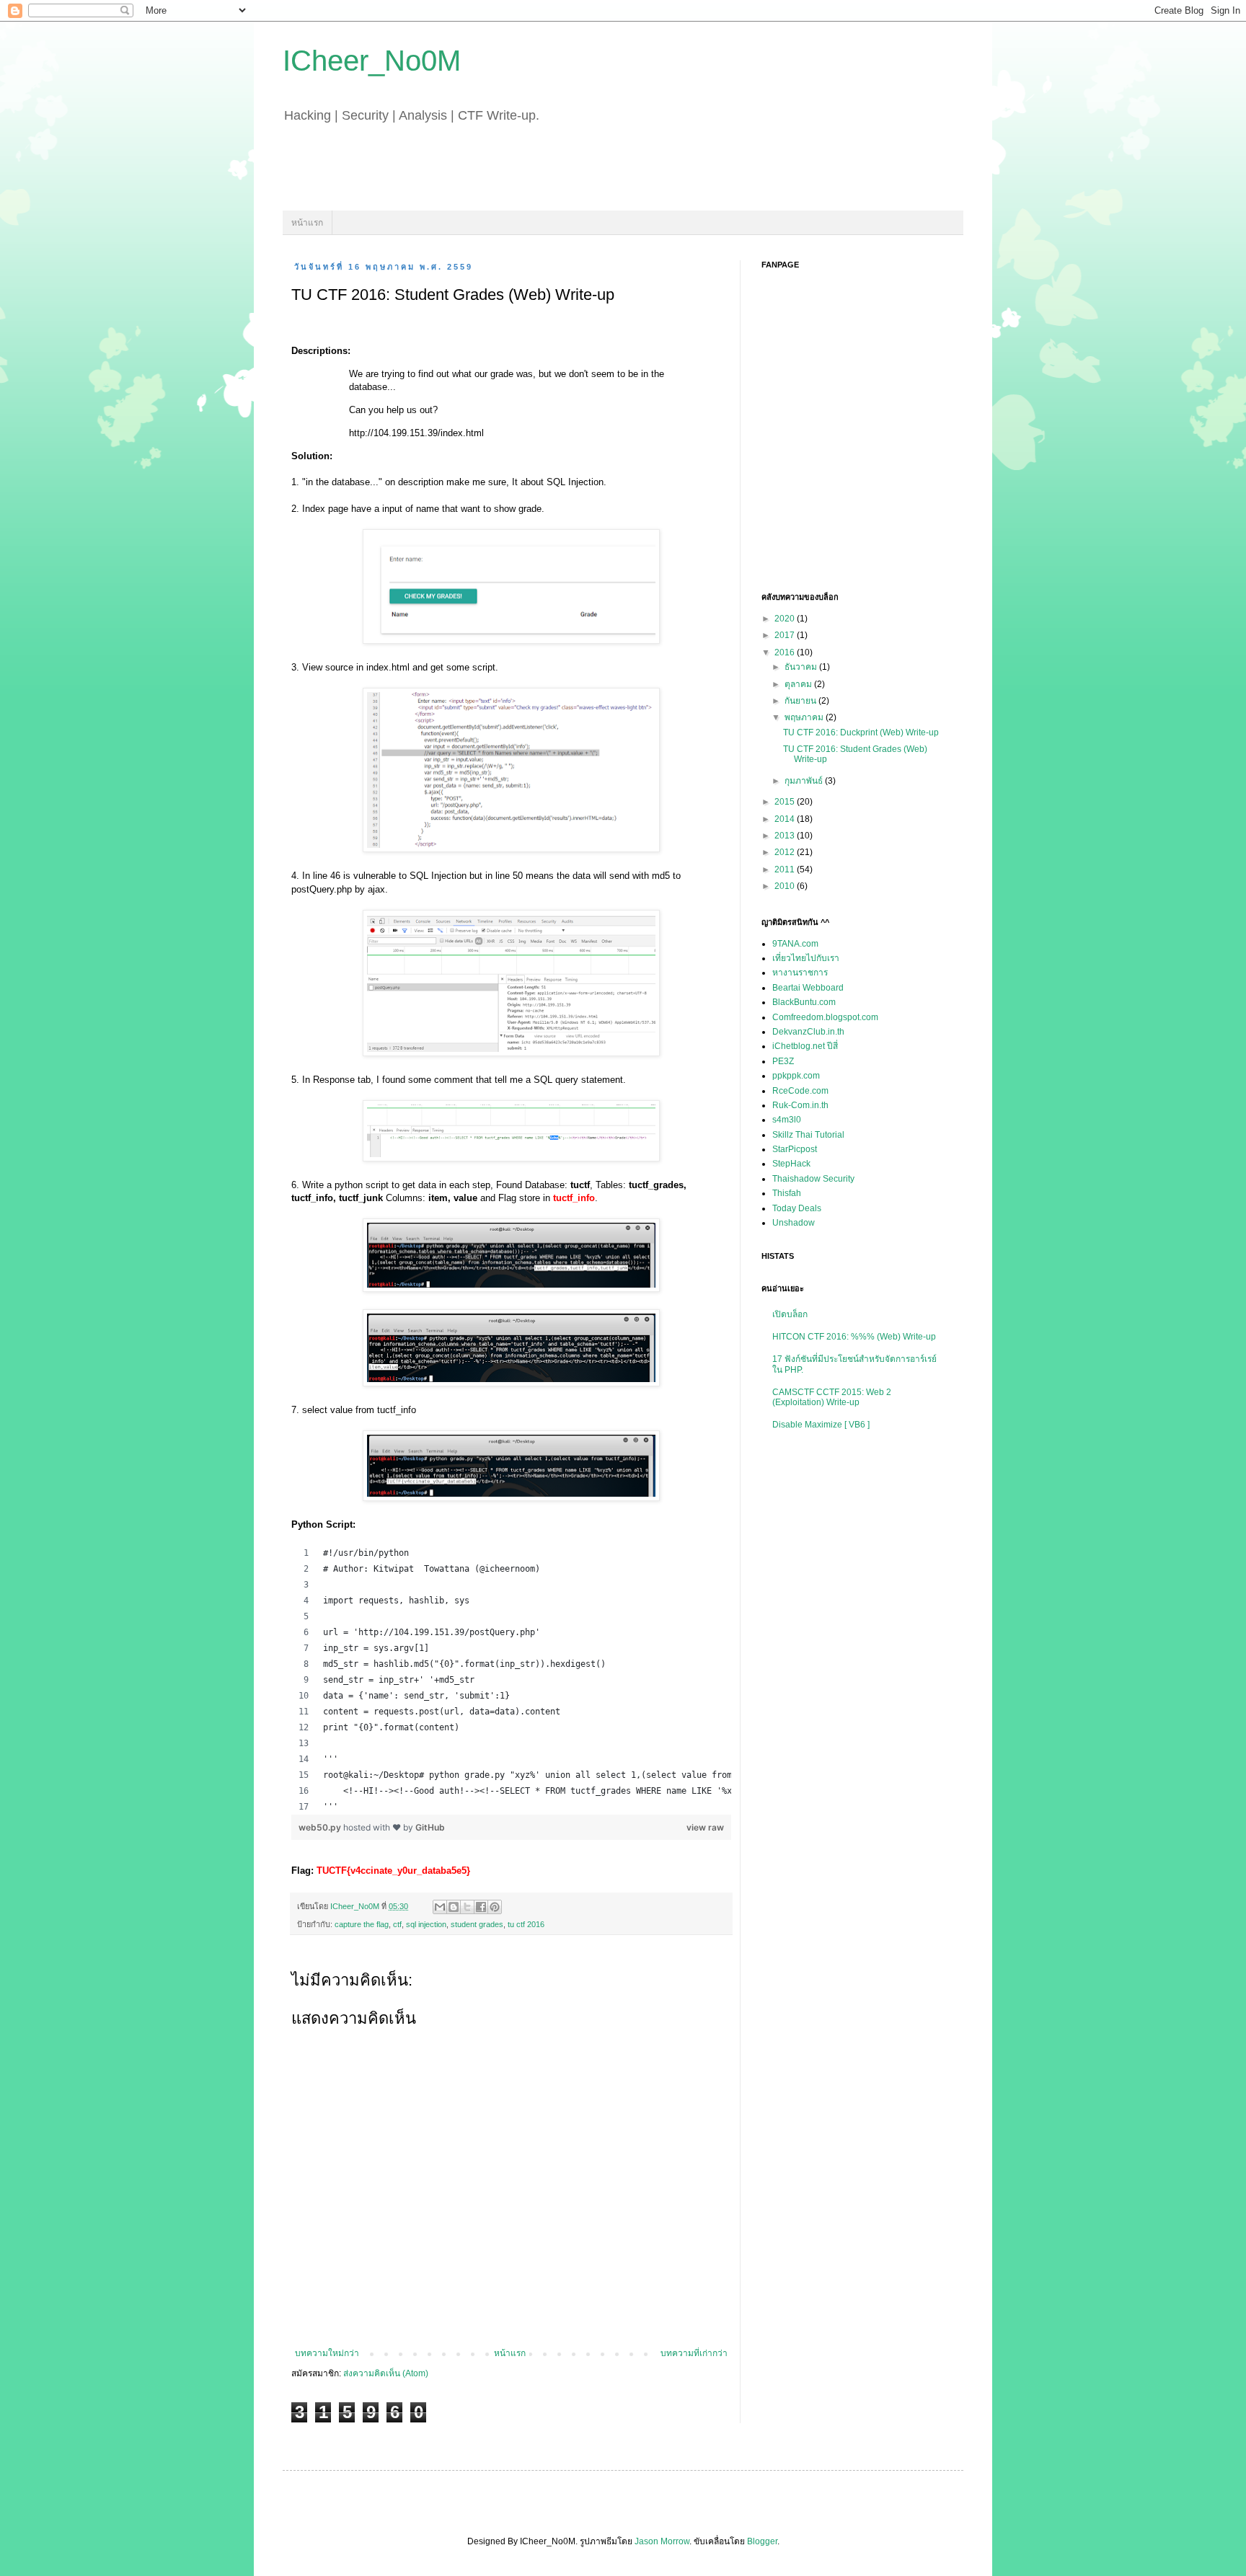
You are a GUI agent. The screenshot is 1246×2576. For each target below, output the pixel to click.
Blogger (762, 2541)
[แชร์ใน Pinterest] (495, 1907)
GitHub (430, 1827)
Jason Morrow (662, 2541)
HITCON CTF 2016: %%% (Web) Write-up (854, 1337)
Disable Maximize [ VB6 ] (821, 1425)
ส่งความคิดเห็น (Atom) (386, 2373)
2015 (786, 802)
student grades (477, 1924)
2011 (786, 869)
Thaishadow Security (813, 1179)
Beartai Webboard (808, 988)
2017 (786, 635)
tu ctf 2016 (526, 1924)
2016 (786, 652)
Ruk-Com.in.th (800, 1105)
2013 (786, 836)
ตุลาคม (799, 684)
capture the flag (362, 1924)
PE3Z (783, 1061)
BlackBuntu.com (804, 1002)
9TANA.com (795, 944)
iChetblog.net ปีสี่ (805, 1046)
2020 (786, 619)
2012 (786, 852)
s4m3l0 (787, 1120)
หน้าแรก (307, 223)
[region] (511, 1680)
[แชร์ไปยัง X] (467, 1907)
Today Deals (797, 1208)
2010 (786, 886)
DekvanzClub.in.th (808, 1032)
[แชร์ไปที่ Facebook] (481, 1907)
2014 (786, 819)
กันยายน (801, 701)
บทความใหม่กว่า (327, 2353)
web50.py (321, 1827)
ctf (397, 1924)
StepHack (791, 1164)
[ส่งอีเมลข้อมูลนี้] (440, 1907)
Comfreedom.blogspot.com (825, 1017)
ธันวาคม (802, 667)
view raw (705, 1827)
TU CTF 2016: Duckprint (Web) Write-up (861, 732)
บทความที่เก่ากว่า (694, 2353)
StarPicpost (795, 1149)
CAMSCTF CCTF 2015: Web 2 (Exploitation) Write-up (832, 1397)
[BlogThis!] (454, 1907)
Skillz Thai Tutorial (808, 1135)
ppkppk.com (796, 1076)
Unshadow (794, 1223)
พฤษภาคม (805, 717)
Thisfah (787, 1193)
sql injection (426, 1924)
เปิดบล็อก (790, 1314)
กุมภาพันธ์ (805, 781)
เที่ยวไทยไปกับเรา (806, 958)
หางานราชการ (800, 973)
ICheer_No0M (372, 61)
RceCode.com (800, 1091)
